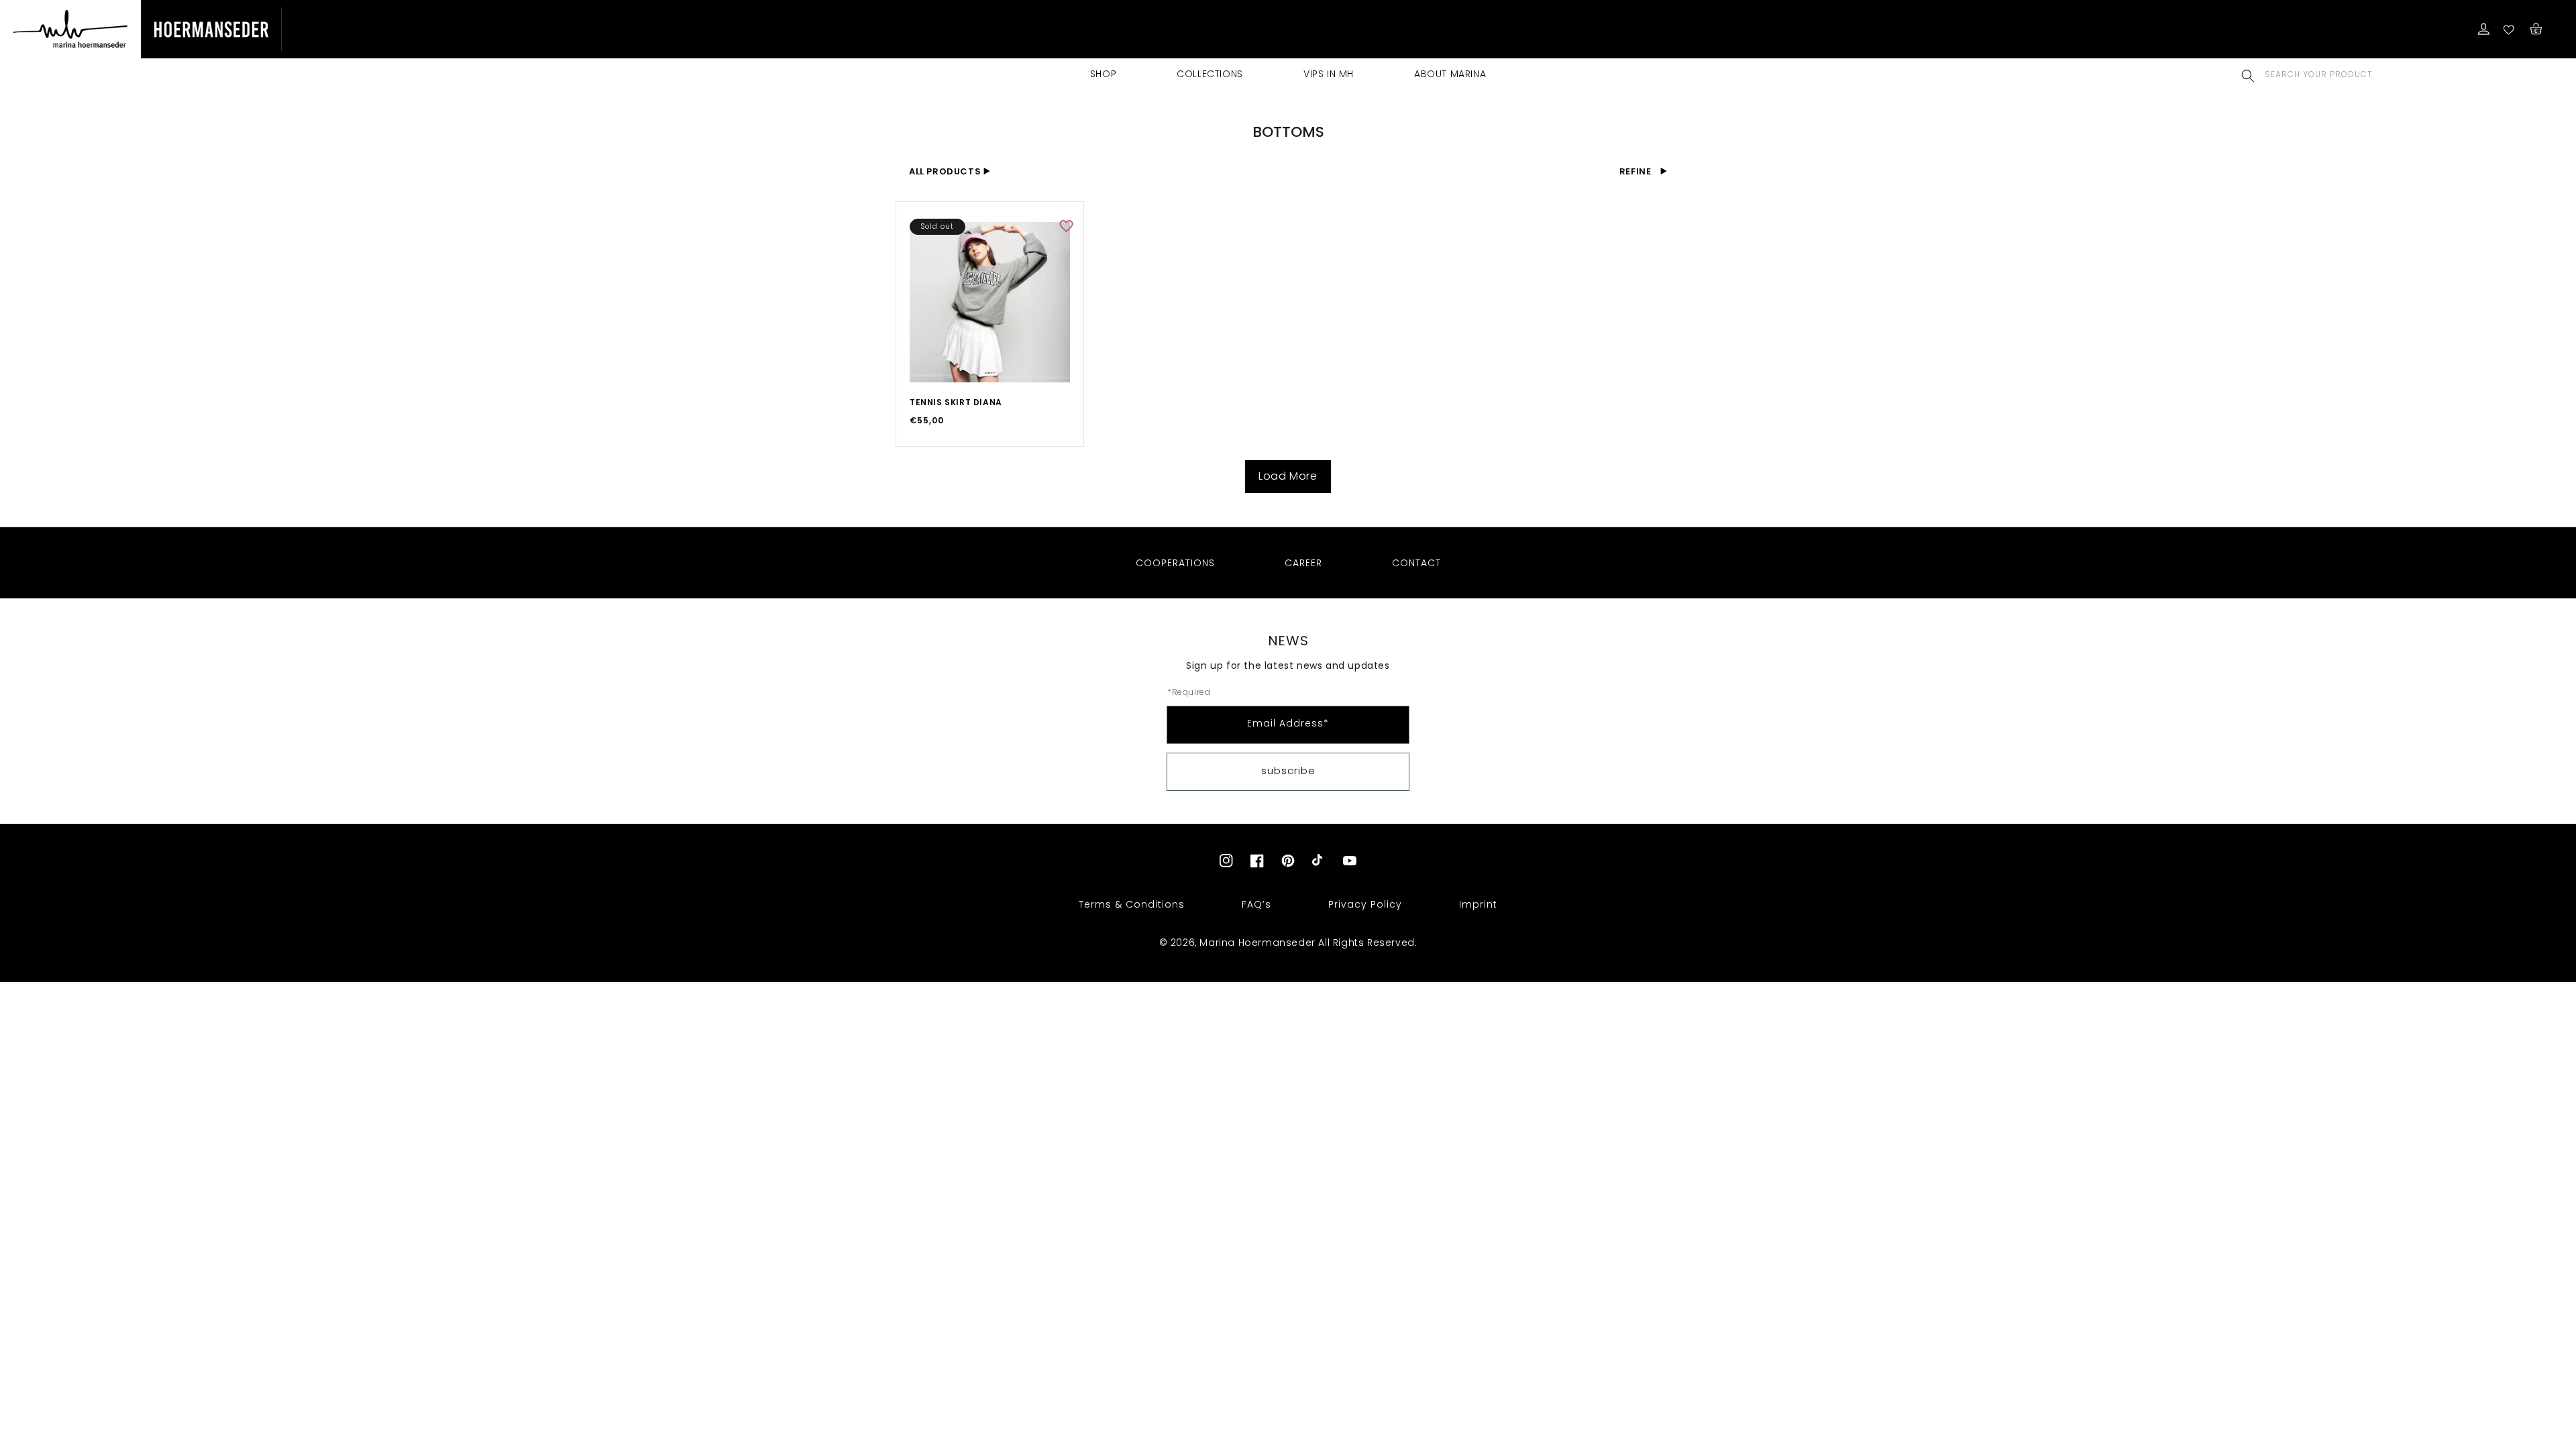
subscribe (1288, 770)
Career (1303, 563)
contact (1416, 563)
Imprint (1478, 904)
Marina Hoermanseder (1257, 943)
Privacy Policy (1365, 904)
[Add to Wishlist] (1066, 226)
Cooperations (1175, 563)
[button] (2248, 75)
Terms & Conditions (1132, 904)
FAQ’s (1256, 904)
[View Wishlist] (2510, 29)
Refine (1636, 171)
